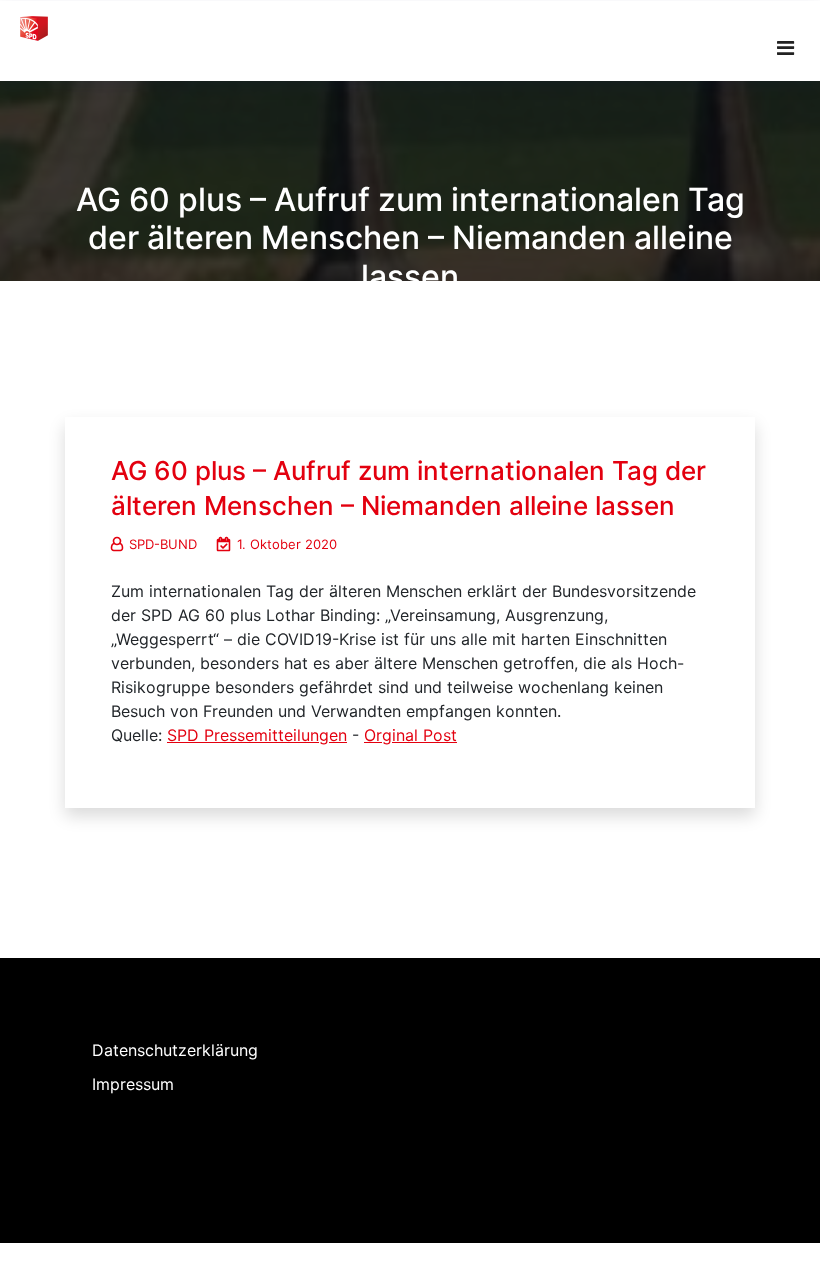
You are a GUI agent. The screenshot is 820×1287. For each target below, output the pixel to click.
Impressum (133, 1084)
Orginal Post (410, 735)
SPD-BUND (163, 544)
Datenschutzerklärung (175, 1050)
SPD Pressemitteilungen (257, 735)
